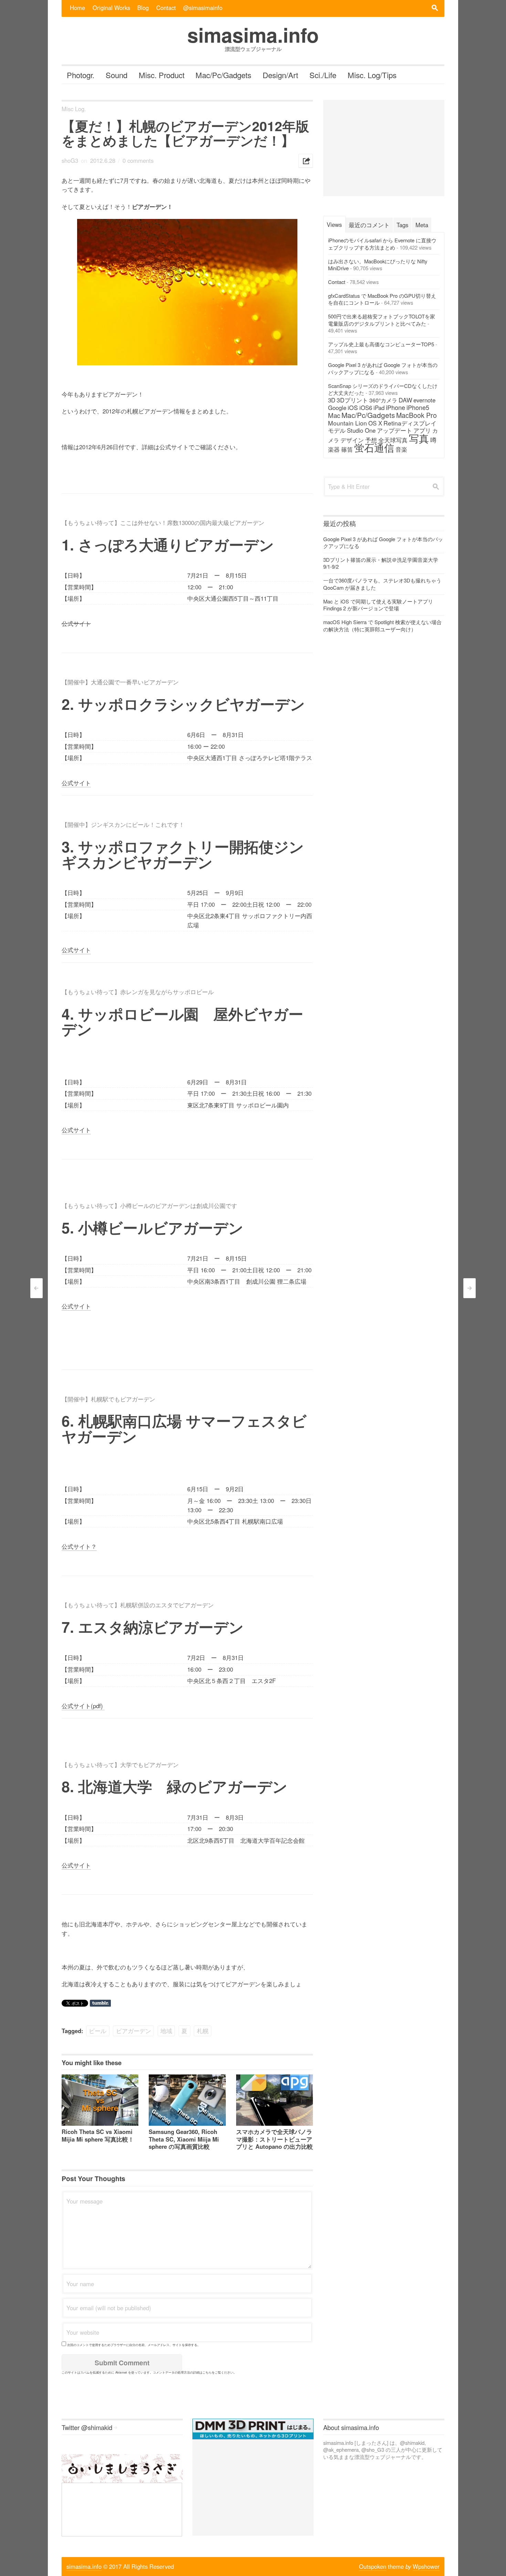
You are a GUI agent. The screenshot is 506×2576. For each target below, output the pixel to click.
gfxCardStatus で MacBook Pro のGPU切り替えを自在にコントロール (382, 299)
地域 (166, 2031)
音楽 (401, 449)
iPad (379, 408)
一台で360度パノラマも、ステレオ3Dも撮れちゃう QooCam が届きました (382, 584)
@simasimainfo (203, 8)
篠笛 (347, 449)
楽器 (334, 449)
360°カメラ (383, 400)
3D (332, 400)
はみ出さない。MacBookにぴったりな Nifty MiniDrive (378, 265)
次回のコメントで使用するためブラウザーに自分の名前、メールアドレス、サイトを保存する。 (134, 2345)
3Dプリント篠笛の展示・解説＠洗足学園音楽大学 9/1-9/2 (381, 563)
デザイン (352, 440)
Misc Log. (74, 109)
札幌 (203, 2031)
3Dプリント (352, 400)
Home (77, 8)
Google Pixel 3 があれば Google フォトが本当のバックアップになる (383, 368)
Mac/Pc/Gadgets (223, 75)
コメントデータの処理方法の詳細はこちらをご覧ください (193, 2372)
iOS (353, 407)
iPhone (396, 407)
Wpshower (426, 2566)
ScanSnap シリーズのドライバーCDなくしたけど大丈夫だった (383, 389)
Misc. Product (162, 75)
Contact (166, 8)
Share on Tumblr (100, 2003)
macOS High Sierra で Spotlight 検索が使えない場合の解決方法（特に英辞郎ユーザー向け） (382, 625)
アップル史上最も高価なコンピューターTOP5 (381, 344)
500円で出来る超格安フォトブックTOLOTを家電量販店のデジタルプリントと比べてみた (382, 320)
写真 (419, 438)
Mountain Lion (347, 423)
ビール (98, 2031)
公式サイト (76, 783)
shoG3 (70, 160)
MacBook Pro (417, 415)
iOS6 (366, 408)
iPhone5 (418, 407)
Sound (117, 75)
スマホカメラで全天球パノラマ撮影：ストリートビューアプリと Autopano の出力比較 (275, 2139)
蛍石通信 (374, 447)
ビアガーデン (134, 2031)
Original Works (111, 8)
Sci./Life (323, 75)
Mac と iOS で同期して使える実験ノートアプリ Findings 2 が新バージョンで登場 (378, 605)
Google (337, 408)
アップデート (394, 430)
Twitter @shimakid (87, 2427)
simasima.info (84, 2566)
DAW (405, 400)
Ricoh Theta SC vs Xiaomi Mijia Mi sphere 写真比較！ (98, 2135)
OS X (375, 423)
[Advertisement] (384, 148)
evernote (424, 400)
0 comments (138, 160)
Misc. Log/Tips (372, 75)
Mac (334, 415)
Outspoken (373, 2566)
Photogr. (81, 75)
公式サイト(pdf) (83, 1706)
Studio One (361, 430)
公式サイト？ (79, 1546)
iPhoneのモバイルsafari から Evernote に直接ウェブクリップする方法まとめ (382, 244)
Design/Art (280, 75)
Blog (143, 8)
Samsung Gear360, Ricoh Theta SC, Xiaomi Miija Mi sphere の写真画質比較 (184, 2139)
